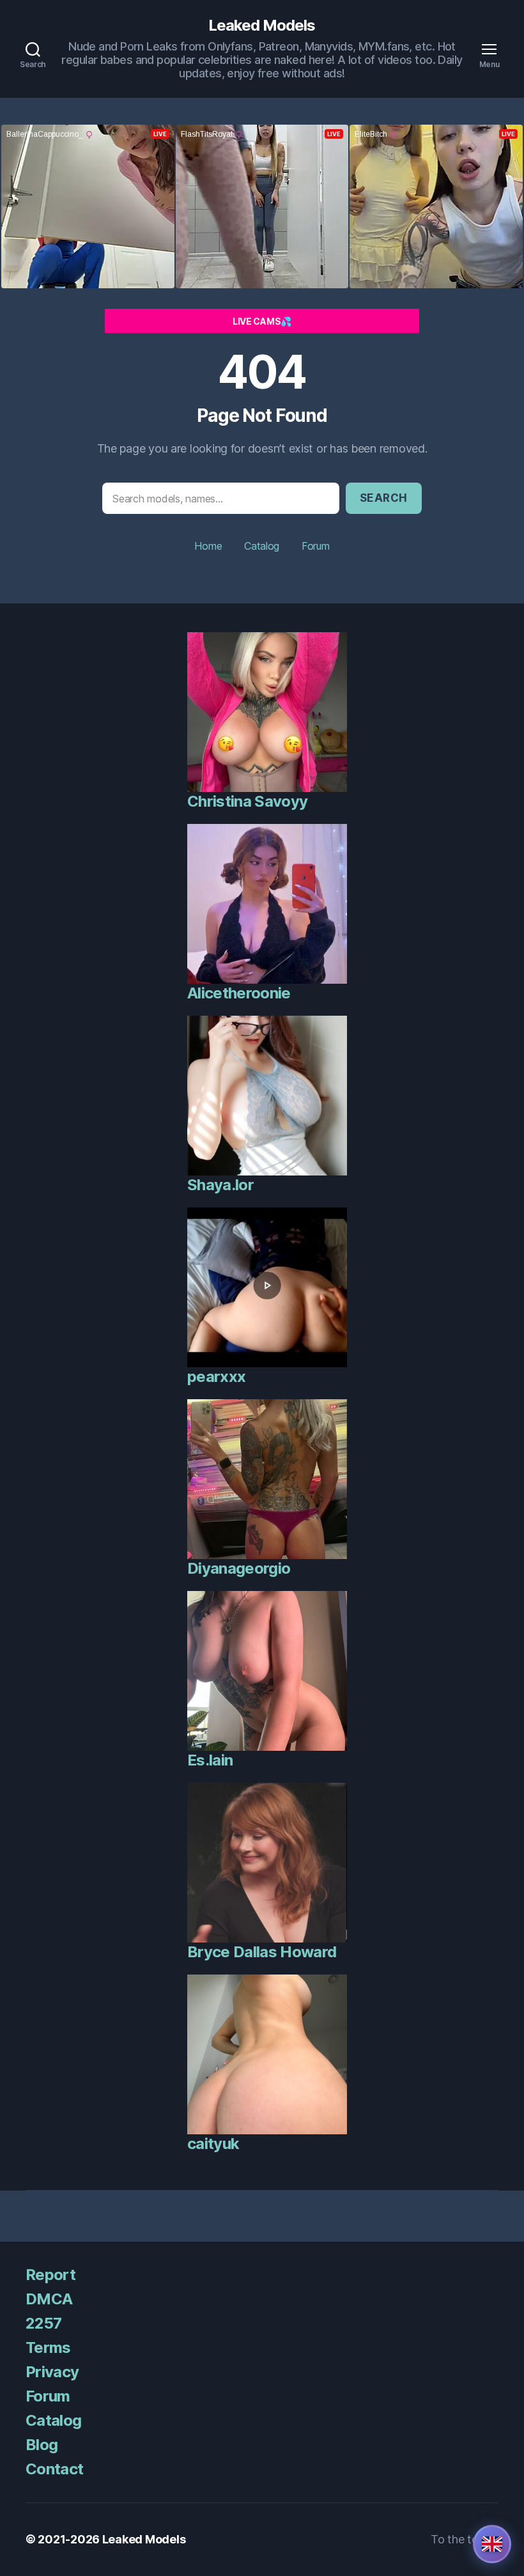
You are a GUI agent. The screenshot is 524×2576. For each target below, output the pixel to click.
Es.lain (210, 1760)
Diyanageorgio (239, 1568)
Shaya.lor (220, 1185)
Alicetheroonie (239, 993)
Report (50, 2275)
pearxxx (216, 1377)
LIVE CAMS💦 (262, 321)
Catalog (262, 546)
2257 (43, 2323)
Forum (316, 546)
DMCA (49, 2299)
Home (208, 546)
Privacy (52, 2372)
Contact (54, 2469)
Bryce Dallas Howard (262, 1952)
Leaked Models (262, 26)
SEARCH (384, 498)
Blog (42, 2445)
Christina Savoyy (247, 801)
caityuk (213, 2144)
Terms (48, 2347)
